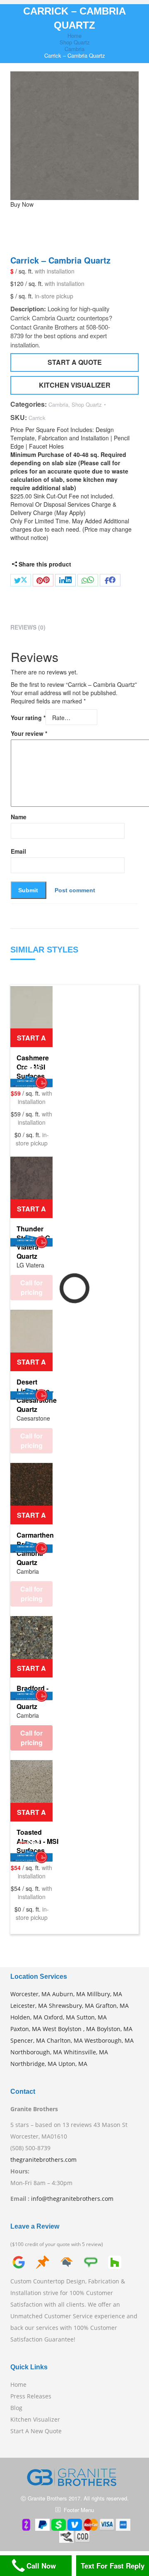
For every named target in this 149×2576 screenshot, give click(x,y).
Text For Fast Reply (113, 2566)
